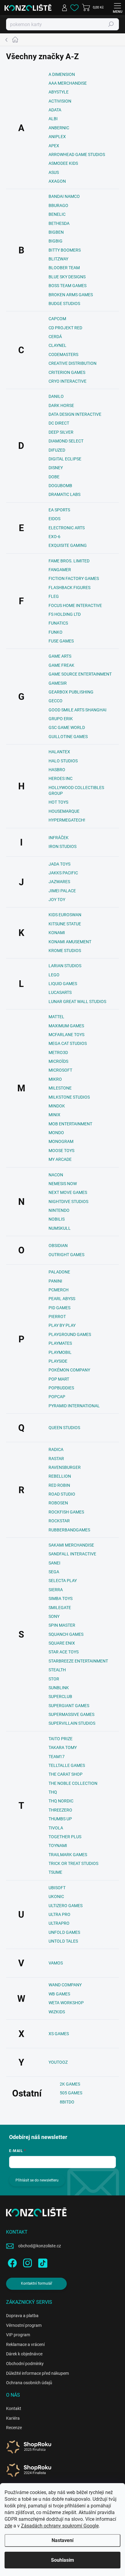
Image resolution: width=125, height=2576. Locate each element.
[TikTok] (42, 2262)
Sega (54, 1572)
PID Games (59, 1308)
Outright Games (66, 1255)
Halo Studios (63, 761)
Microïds (58, 1061)
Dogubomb (60, 486)
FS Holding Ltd (65, 614)
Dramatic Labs (64, 494)
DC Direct (59, 423)
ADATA (55, 110)
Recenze (14, 2428)
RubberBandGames (69, 1530)
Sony (54, 1616)
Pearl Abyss (62, 1299)
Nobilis (57, 1219)
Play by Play (62, 1325)
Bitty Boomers (65, 250)
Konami (57, 933)
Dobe (54, 477)
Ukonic (56, 1896)
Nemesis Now (63, 1184)
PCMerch (59, 1290)
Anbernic (59, 128)
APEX (54, 146)
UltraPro (59, 1923)
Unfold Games (64, 1932)
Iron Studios (62, 846)
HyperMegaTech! (67, 820)
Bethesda (59, 223)
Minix (54, 1115)
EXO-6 (54, 537)
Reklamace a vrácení (25, 2344)
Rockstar (59, 1521)
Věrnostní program (24, 2325)
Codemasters (63, 354)
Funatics (58, 623)
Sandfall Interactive (72, 1554)
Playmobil (60, 1352)
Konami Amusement (70, 942)
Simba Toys (61, 1598)
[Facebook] (11, 2262)
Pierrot (57, 1317)
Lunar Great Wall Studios (77, 1002)
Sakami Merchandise (71, 1545)
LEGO (54, 975)
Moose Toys (61, 1151)
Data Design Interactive (75, 414)
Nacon (56, 1175)
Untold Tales (63, 1941)
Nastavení (62, 2540)
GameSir (58, 683)
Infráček (59, 838)
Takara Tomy (63, 1747)
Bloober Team (64, 268)
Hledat (111, 24)
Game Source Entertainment (80, 674)
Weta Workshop (66, 2003)
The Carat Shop (66, 1774)
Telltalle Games (67, 1765)
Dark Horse (61, 405)
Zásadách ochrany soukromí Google (60, 2526)
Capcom (57, 319)
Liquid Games (63, 984)
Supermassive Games (71, 1714)
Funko (56, 632)
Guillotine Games (68, 737)
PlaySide (58, 1361)
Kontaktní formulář (37, 2283)
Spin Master (62, 1625)
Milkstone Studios (69, 1097)
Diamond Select (66, 441)
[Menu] (117, 8)
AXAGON (57, 181)
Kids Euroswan (65, 915)
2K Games (70, 2084)
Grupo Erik (61, 719)
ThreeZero (60, 1810)
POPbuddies (61, 1388)
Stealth (57, 1670)
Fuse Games (61, 641)
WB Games (59, 1994)
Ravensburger (65, 1467)
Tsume (55, 1872)
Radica (56, 1449)
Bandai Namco (64, 196)
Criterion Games (67, 372)
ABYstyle (59, 92)
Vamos (56, 1963)
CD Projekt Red (65, 328)
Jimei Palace (62, 891)
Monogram (61, 1141)
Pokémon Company (69, 1370)
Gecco (56, 701)
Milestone (60, 1088)
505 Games (71, 2093)
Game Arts (60, 656)
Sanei (54, 1563)
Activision (60, 101)
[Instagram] (27, 2262)
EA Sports (59, 510)
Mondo (56, 1133)
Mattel (56, 1017)
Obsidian (58, 1246)
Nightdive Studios (68, 1202)
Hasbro (57, 770)
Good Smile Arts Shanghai (78, 710)
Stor (54, 1679)
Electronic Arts (67, 528)
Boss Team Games (68, 286)
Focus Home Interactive (75, 605)
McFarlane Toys (66, 1035)
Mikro (55, 1079)
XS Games (59, 2034)
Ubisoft (57, 1888)
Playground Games (70, 1334)
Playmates (60, 1343)
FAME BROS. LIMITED (69, 561)
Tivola (56, 1828)
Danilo (56, 396)
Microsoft (60, 1070)
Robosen (58, 1503)
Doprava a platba (22, 2316)
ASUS (54, 172)
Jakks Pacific (63, 873)
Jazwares (59, 882)
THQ (53, 1792)
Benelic (57, 214)
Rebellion (60, 1476)
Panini (55, 1281)
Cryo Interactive (68, 381)
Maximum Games (66, 1026)
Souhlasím (62, 2560)
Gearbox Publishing (71, 692)
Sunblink (59, 1688)
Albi (53, 119)
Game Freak (61, 665)
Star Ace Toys (64, 1652)
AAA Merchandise (68, 83)
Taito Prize (61, 1739)
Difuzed (57, 450)
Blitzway (58, 259)
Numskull (60, 1228)
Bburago (58, 205)
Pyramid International (74, 1406)
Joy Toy (57, 900)
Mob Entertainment (70, 1124)
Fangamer (60, 570)
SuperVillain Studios (72, 1723)
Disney (56, 468)
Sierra (56, 1590)
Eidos (54, 519)
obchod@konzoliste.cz (40, 2246)
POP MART (59, 1379)
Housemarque (64, 811)
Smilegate (60, 1608)
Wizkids (57, 2012)
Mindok (57, 1106)
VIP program (18, 2335)
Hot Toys (58, 802)
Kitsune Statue (65, 924)
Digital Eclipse (65, 459)
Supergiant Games (69, 1706)
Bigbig (56, 241)
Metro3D (58, 1052)
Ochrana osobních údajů (29, 2383)
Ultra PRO (59, 1914)
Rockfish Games (66, 1512)
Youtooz (58, 2062)
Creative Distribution (73, 363)
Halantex (59, 752)
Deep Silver (61, 432)
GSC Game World (67, 727)
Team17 (57, 1757)
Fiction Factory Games (74, 578)
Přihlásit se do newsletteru (37, 2180)
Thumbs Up (60, 1819)
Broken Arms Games (71, 295)
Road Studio (62, 1494)
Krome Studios (65, 951)
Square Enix (62, 1643)
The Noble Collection (73, 1783)
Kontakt (14, 2408)
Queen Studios (64, 1428)
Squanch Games (66, 1634)
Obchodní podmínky (25, 2364)
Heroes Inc (61, 778)
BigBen (56, 232)
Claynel (57, 345)
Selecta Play (63, 1581)
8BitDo (67, 2102)
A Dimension (62, 74)
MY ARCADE (60, 1159)
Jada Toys (59, 864)
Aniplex (57, 137)
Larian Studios (65, 966)
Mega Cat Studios (68, 1043)
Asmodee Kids (63, 163)
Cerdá (55, 337)
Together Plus (65, 1837)
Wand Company (65, 1985)
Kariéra (13, 2418)
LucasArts (60, 992)
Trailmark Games (68, 1855)
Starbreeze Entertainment (78, 1661)
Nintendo (59, 1210)
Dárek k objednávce (24, 2354)
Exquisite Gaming (68, 545)
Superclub (60, 1696)
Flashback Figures (69, 588)
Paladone (59, 1272)
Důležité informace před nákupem (37, 2373)
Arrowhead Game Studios (77, 154)
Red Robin (59, 1485)
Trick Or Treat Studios (73, 1863)
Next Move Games (68, 1192)
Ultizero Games (66, 1906)
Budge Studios (64, 303)
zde (8, 2526)
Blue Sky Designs (67, 277)
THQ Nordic (61, 1801)
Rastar (56, 1459)
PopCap (57, 1397)
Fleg (54, 596)
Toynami (58, 1846)
